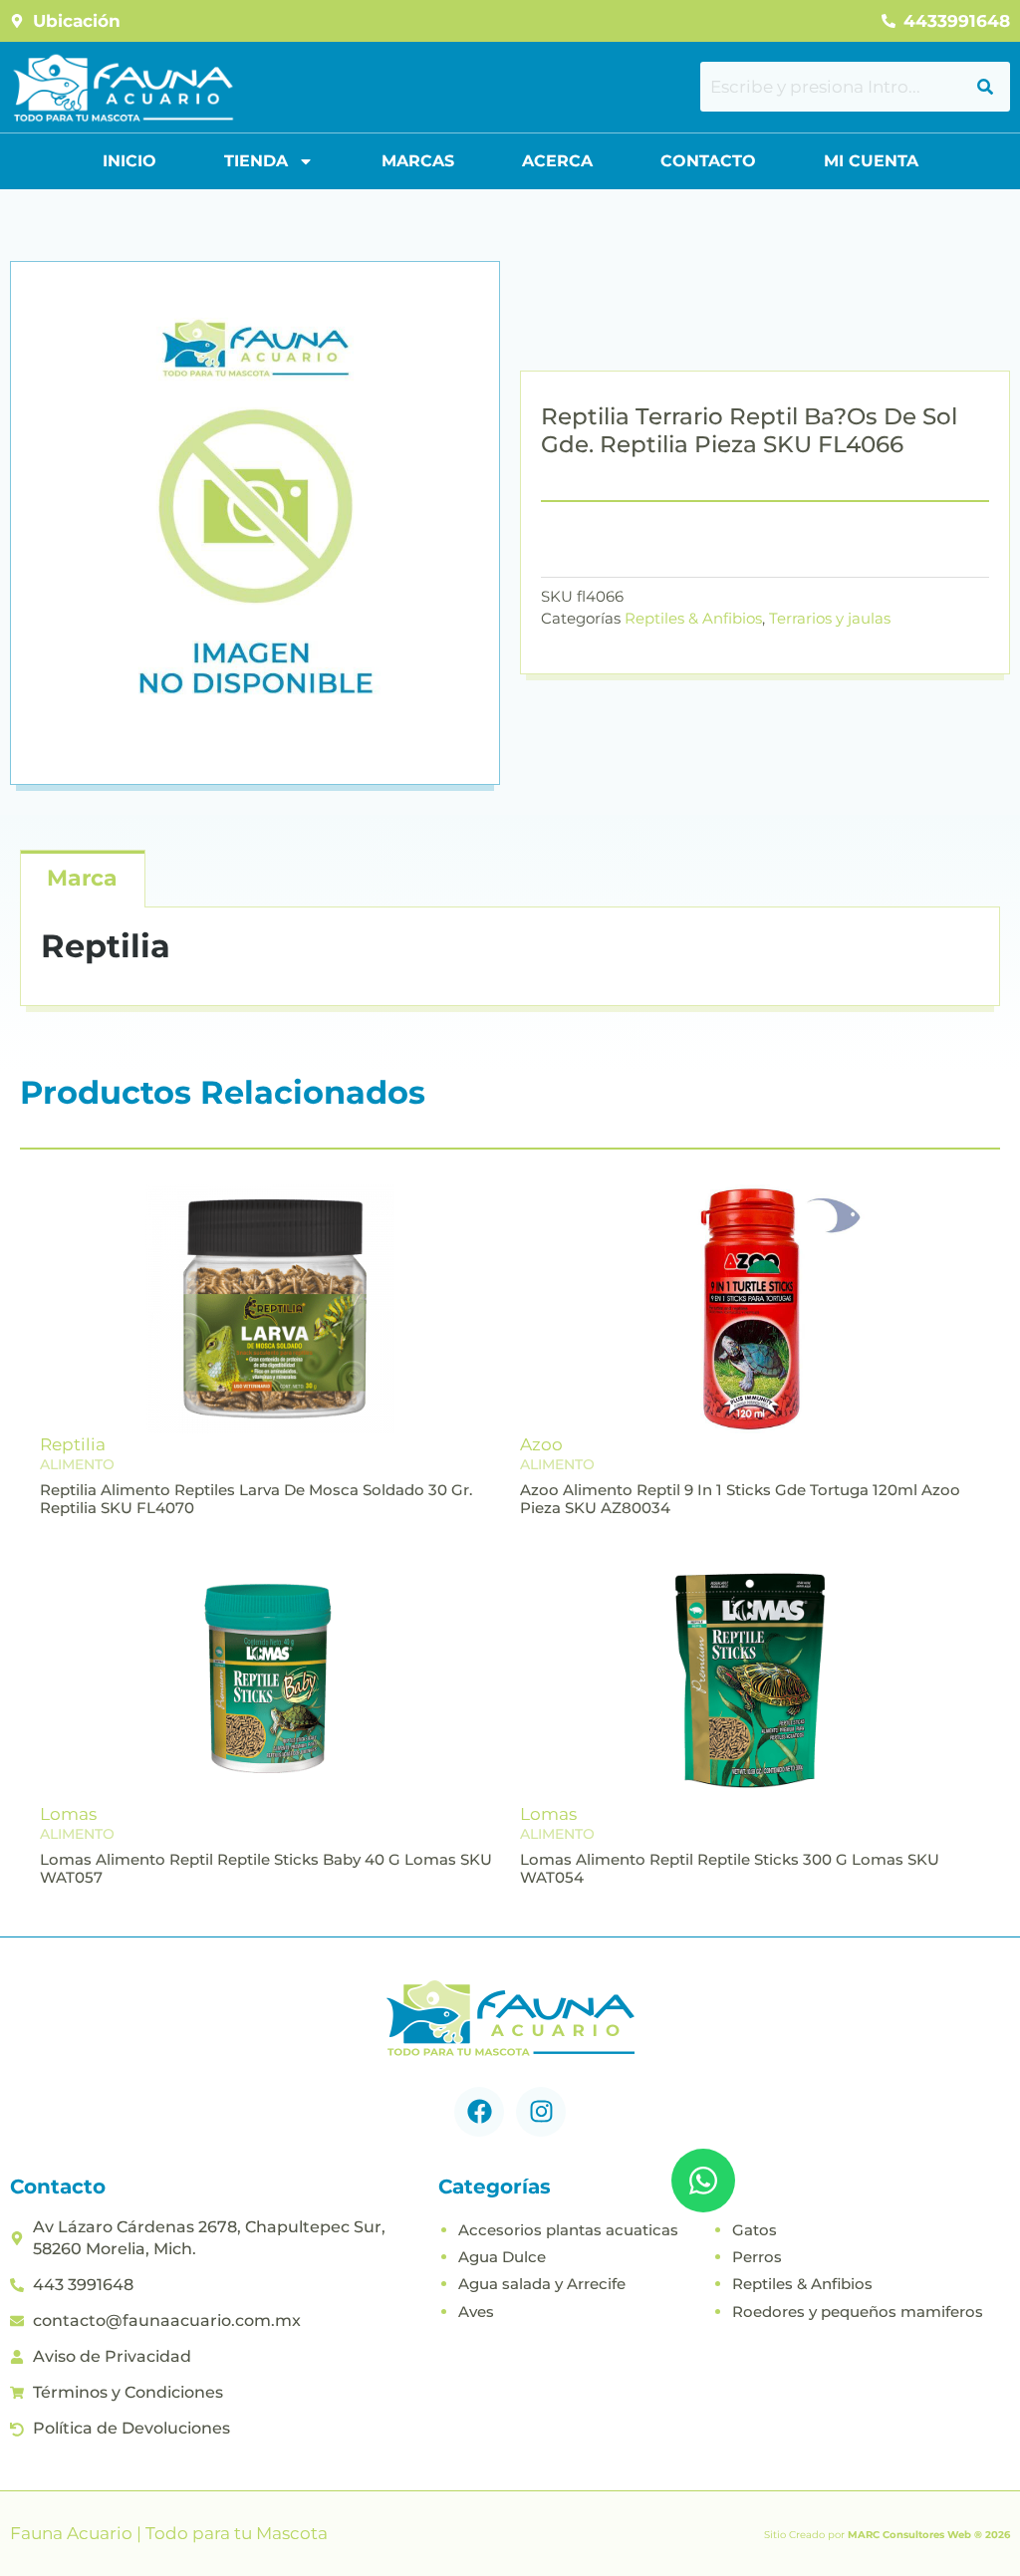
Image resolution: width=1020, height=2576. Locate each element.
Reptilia (73, 1444)
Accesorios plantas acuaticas (568, 2230)
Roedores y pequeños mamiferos (858, 2312)
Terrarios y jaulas (830, 618)
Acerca (557, 161)
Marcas (418, 161)
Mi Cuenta (871, 161)
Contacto (708, 161)
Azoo (541, 1444)
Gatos (755, 2230)
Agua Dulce (502, 2257)
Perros (757, 2257)
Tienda (256, 161)
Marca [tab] (82, 878)
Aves (476, 2312)
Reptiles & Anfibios (693, 618)
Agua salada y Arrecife (542, 2284)
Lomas (68, 1814)
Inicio (129, 161)
